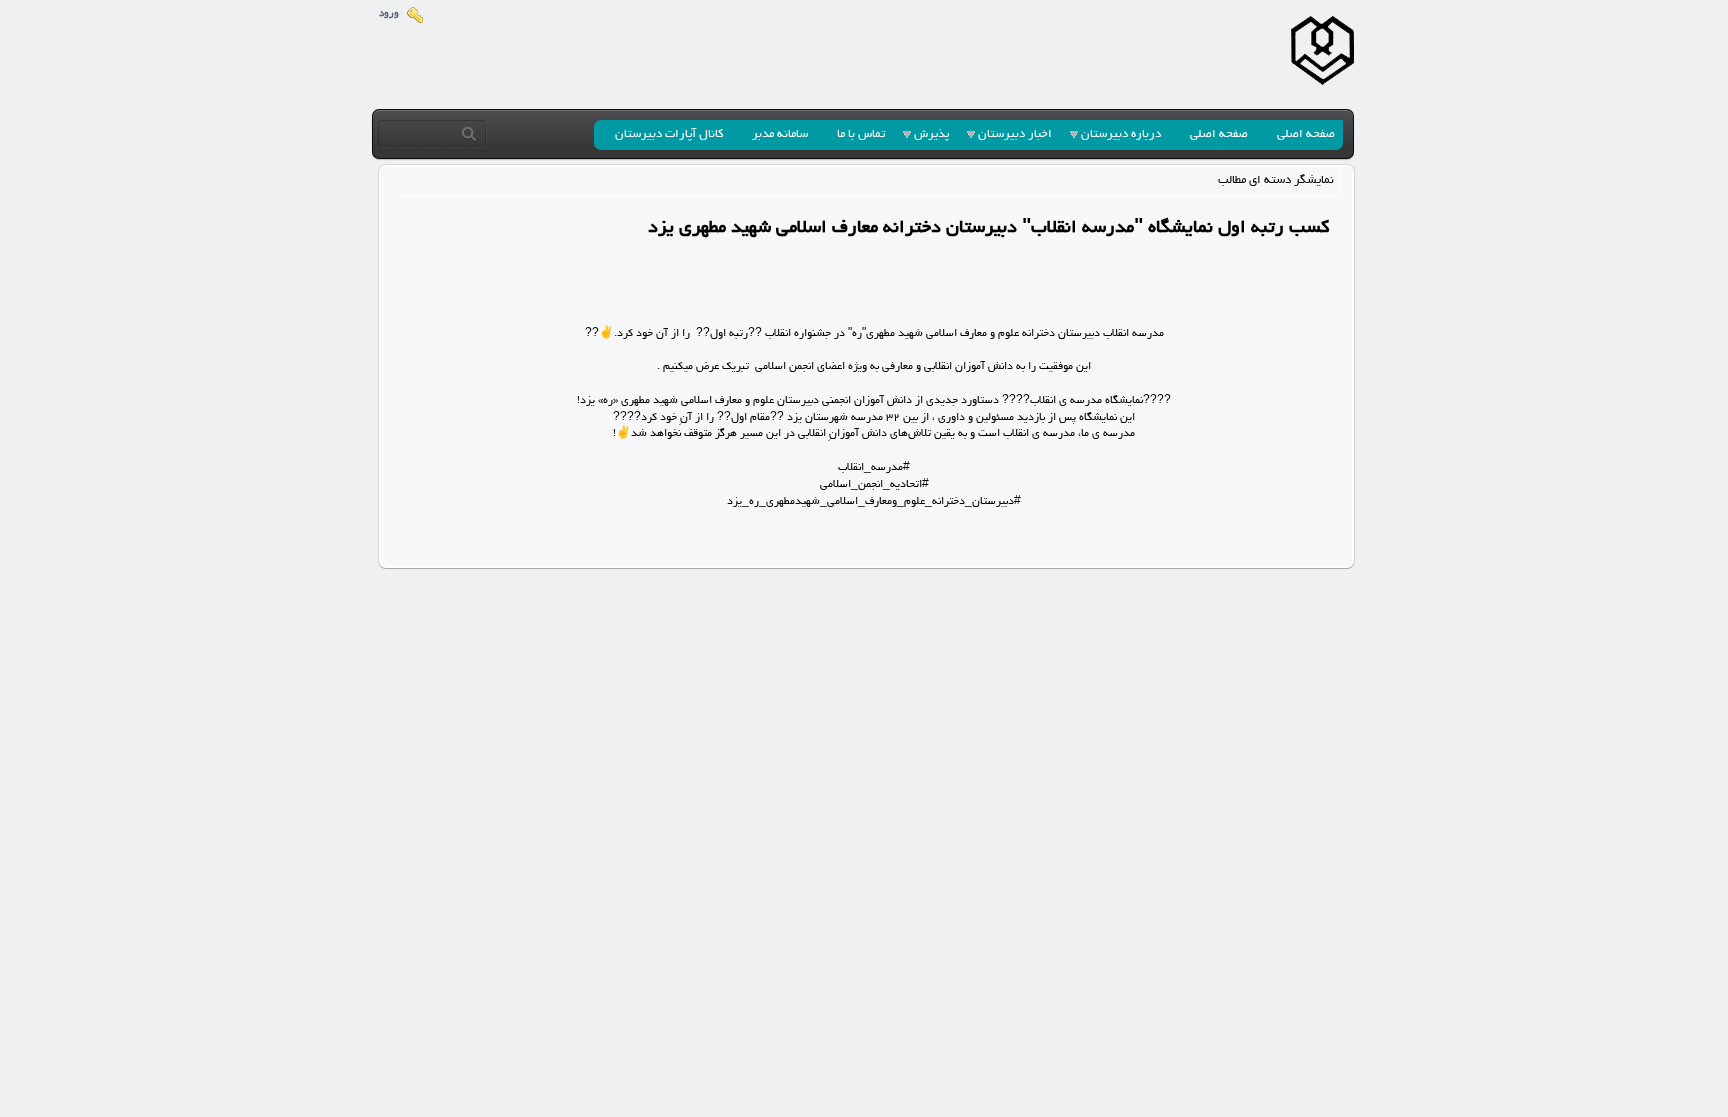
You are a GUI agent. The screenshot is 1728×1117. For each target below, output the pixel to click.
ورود (389, 14)
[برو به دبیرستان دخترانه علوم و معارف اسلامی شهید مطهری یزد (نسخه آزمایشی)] (1322, 54)
